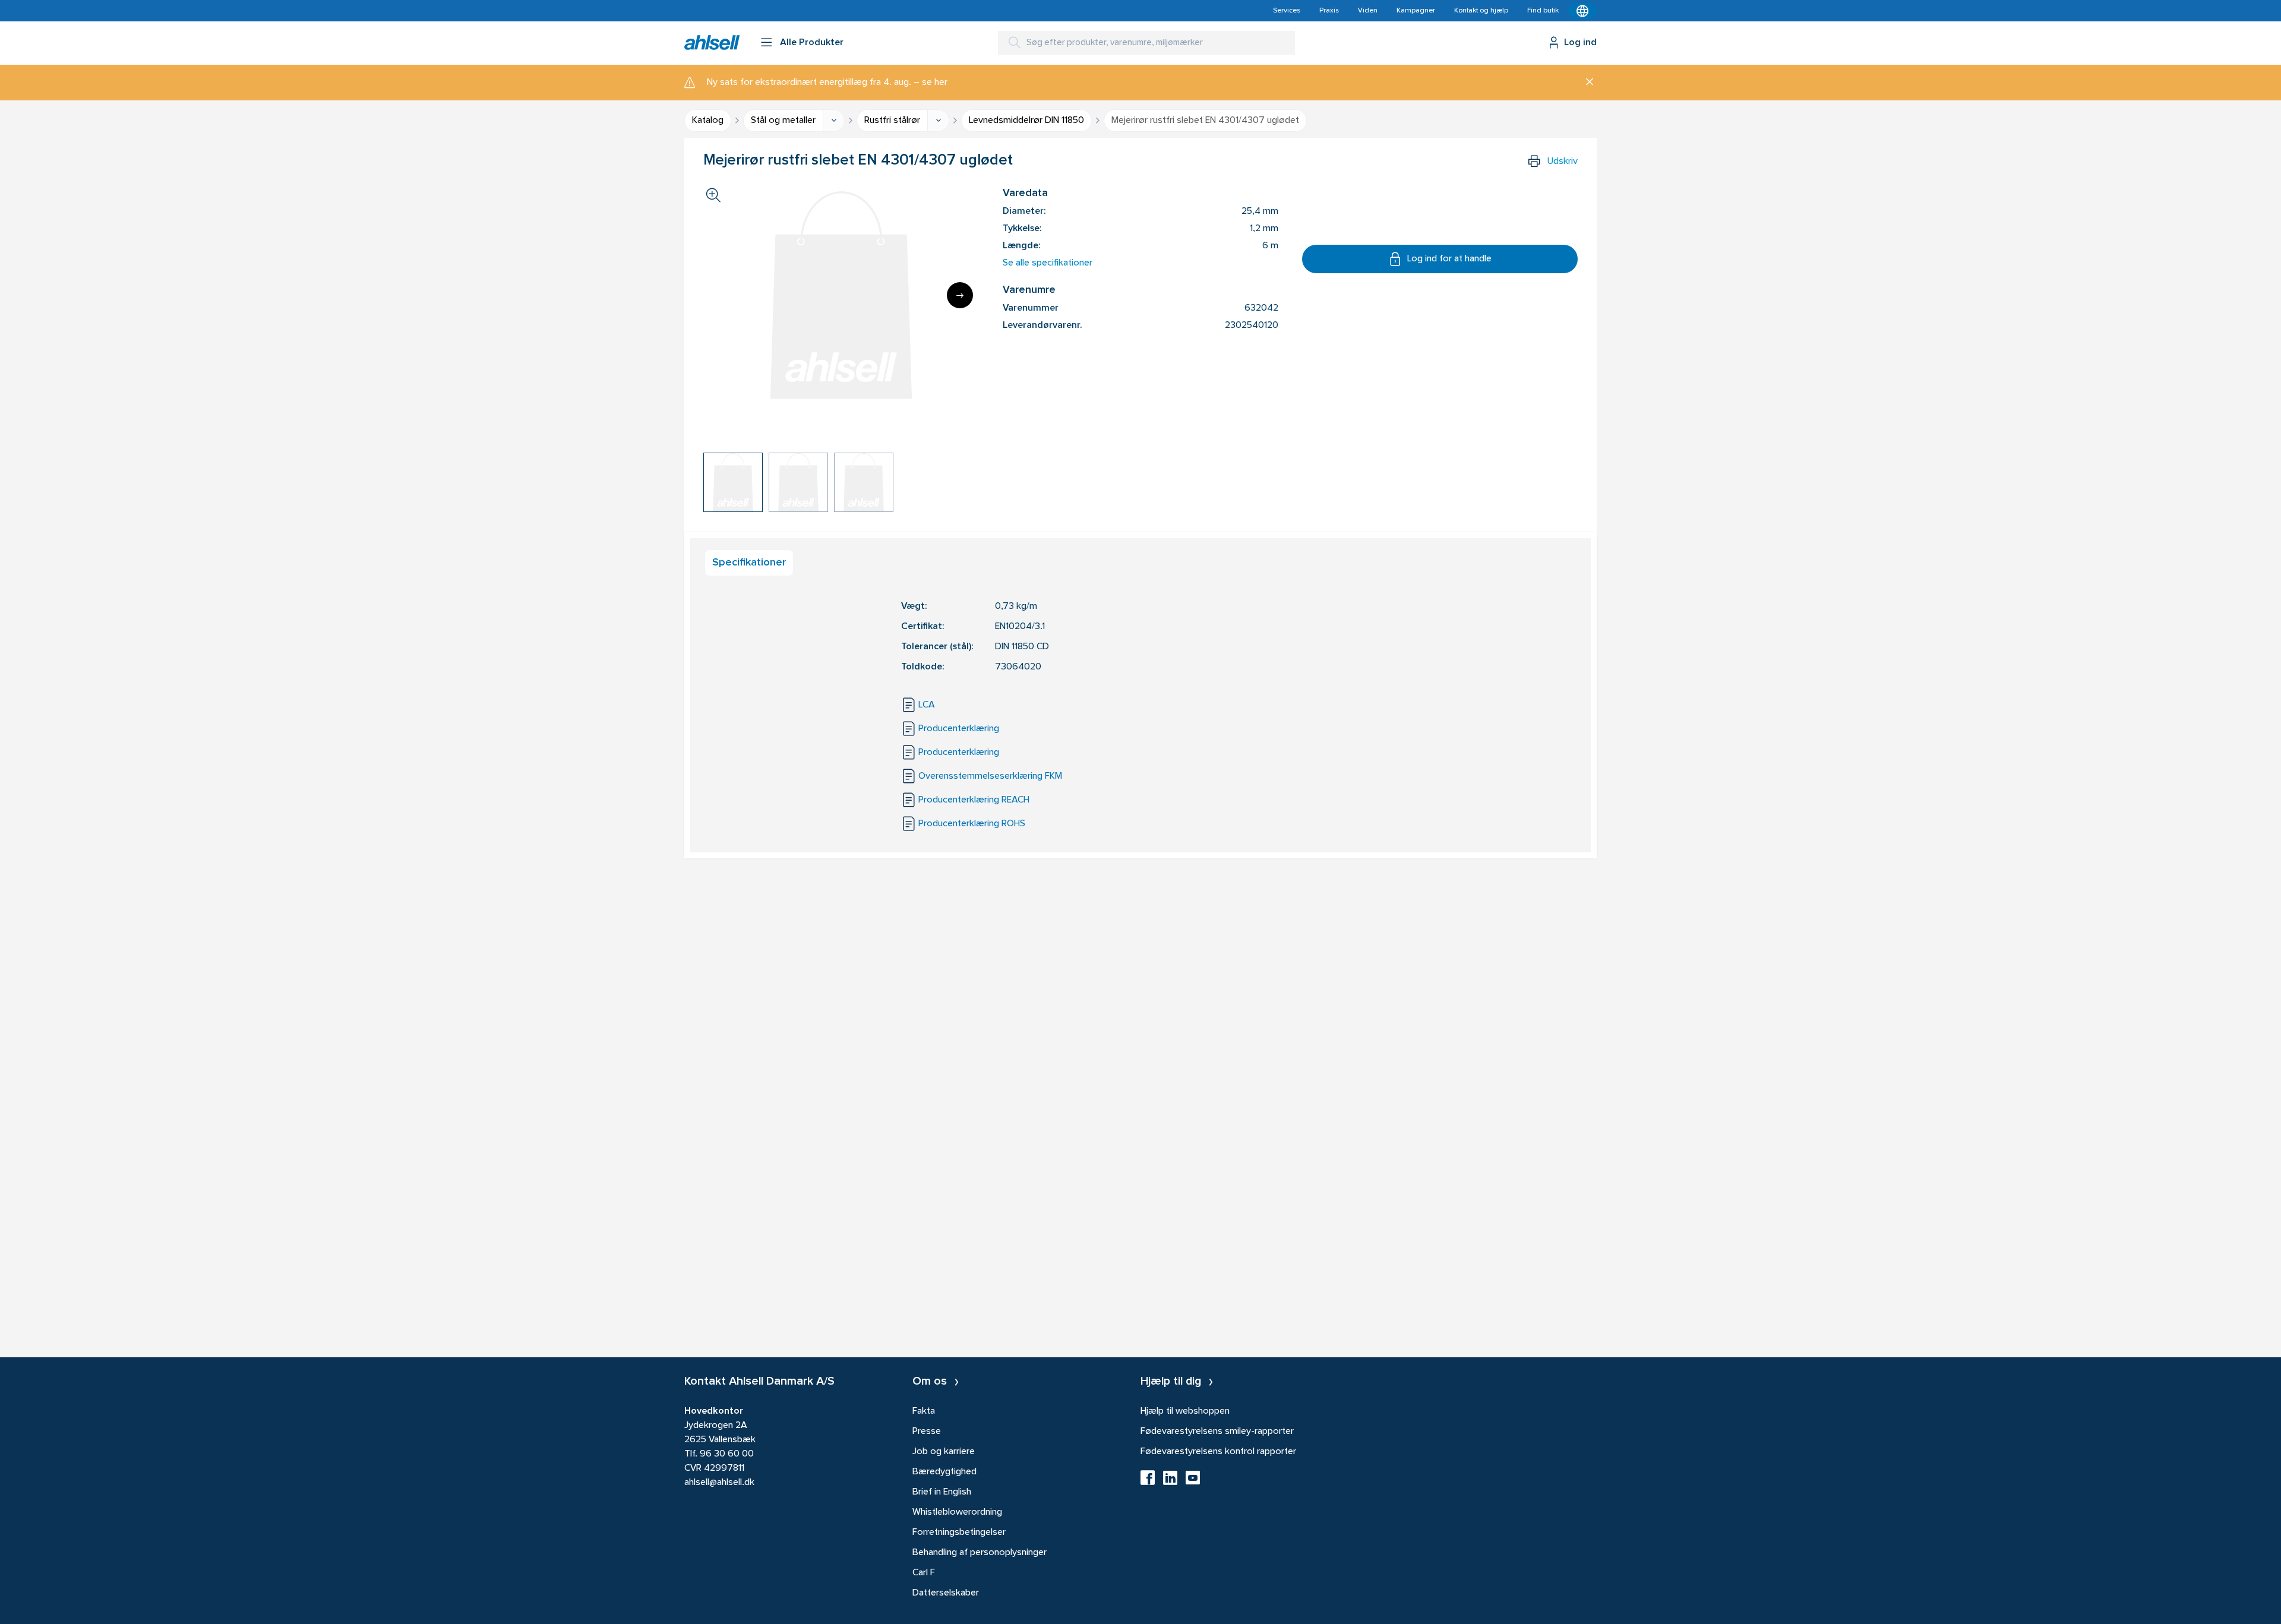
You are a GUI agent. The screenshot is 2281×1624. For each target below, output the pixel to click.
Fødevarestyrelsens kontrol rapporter (1218, 1452)
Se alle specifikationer (1048, 263)
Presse (927, 1432)
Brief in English (942, 1492)
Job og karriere (944, 1452)
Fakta (924, 1411)
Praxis (1329, 11)
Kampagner (1416, 11)
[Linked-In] (1170, 1481)
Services (1287, 11)
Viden (1368, 11)
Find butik (1543, 11)
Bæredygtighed (944, 1472)
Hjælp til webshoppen (1185, 1411)
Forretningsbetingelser (959, 1533)
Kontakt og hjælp (1481, 11)
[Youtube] (1193, 1481)
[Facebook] (1148, 1481)
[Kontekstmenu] (1582, 11)
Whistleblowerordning (957, 1512)
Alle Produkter (812, 43)
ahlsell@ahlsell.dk (719, 1483)
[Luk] (1585, 83)
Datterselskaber (946, 1593)
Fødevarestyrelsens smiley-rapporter (1217, 1432)
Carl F (924, 1573)
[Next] (960, 295)
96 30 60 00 (727, 1454)
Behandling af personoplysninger (980, 1553)
